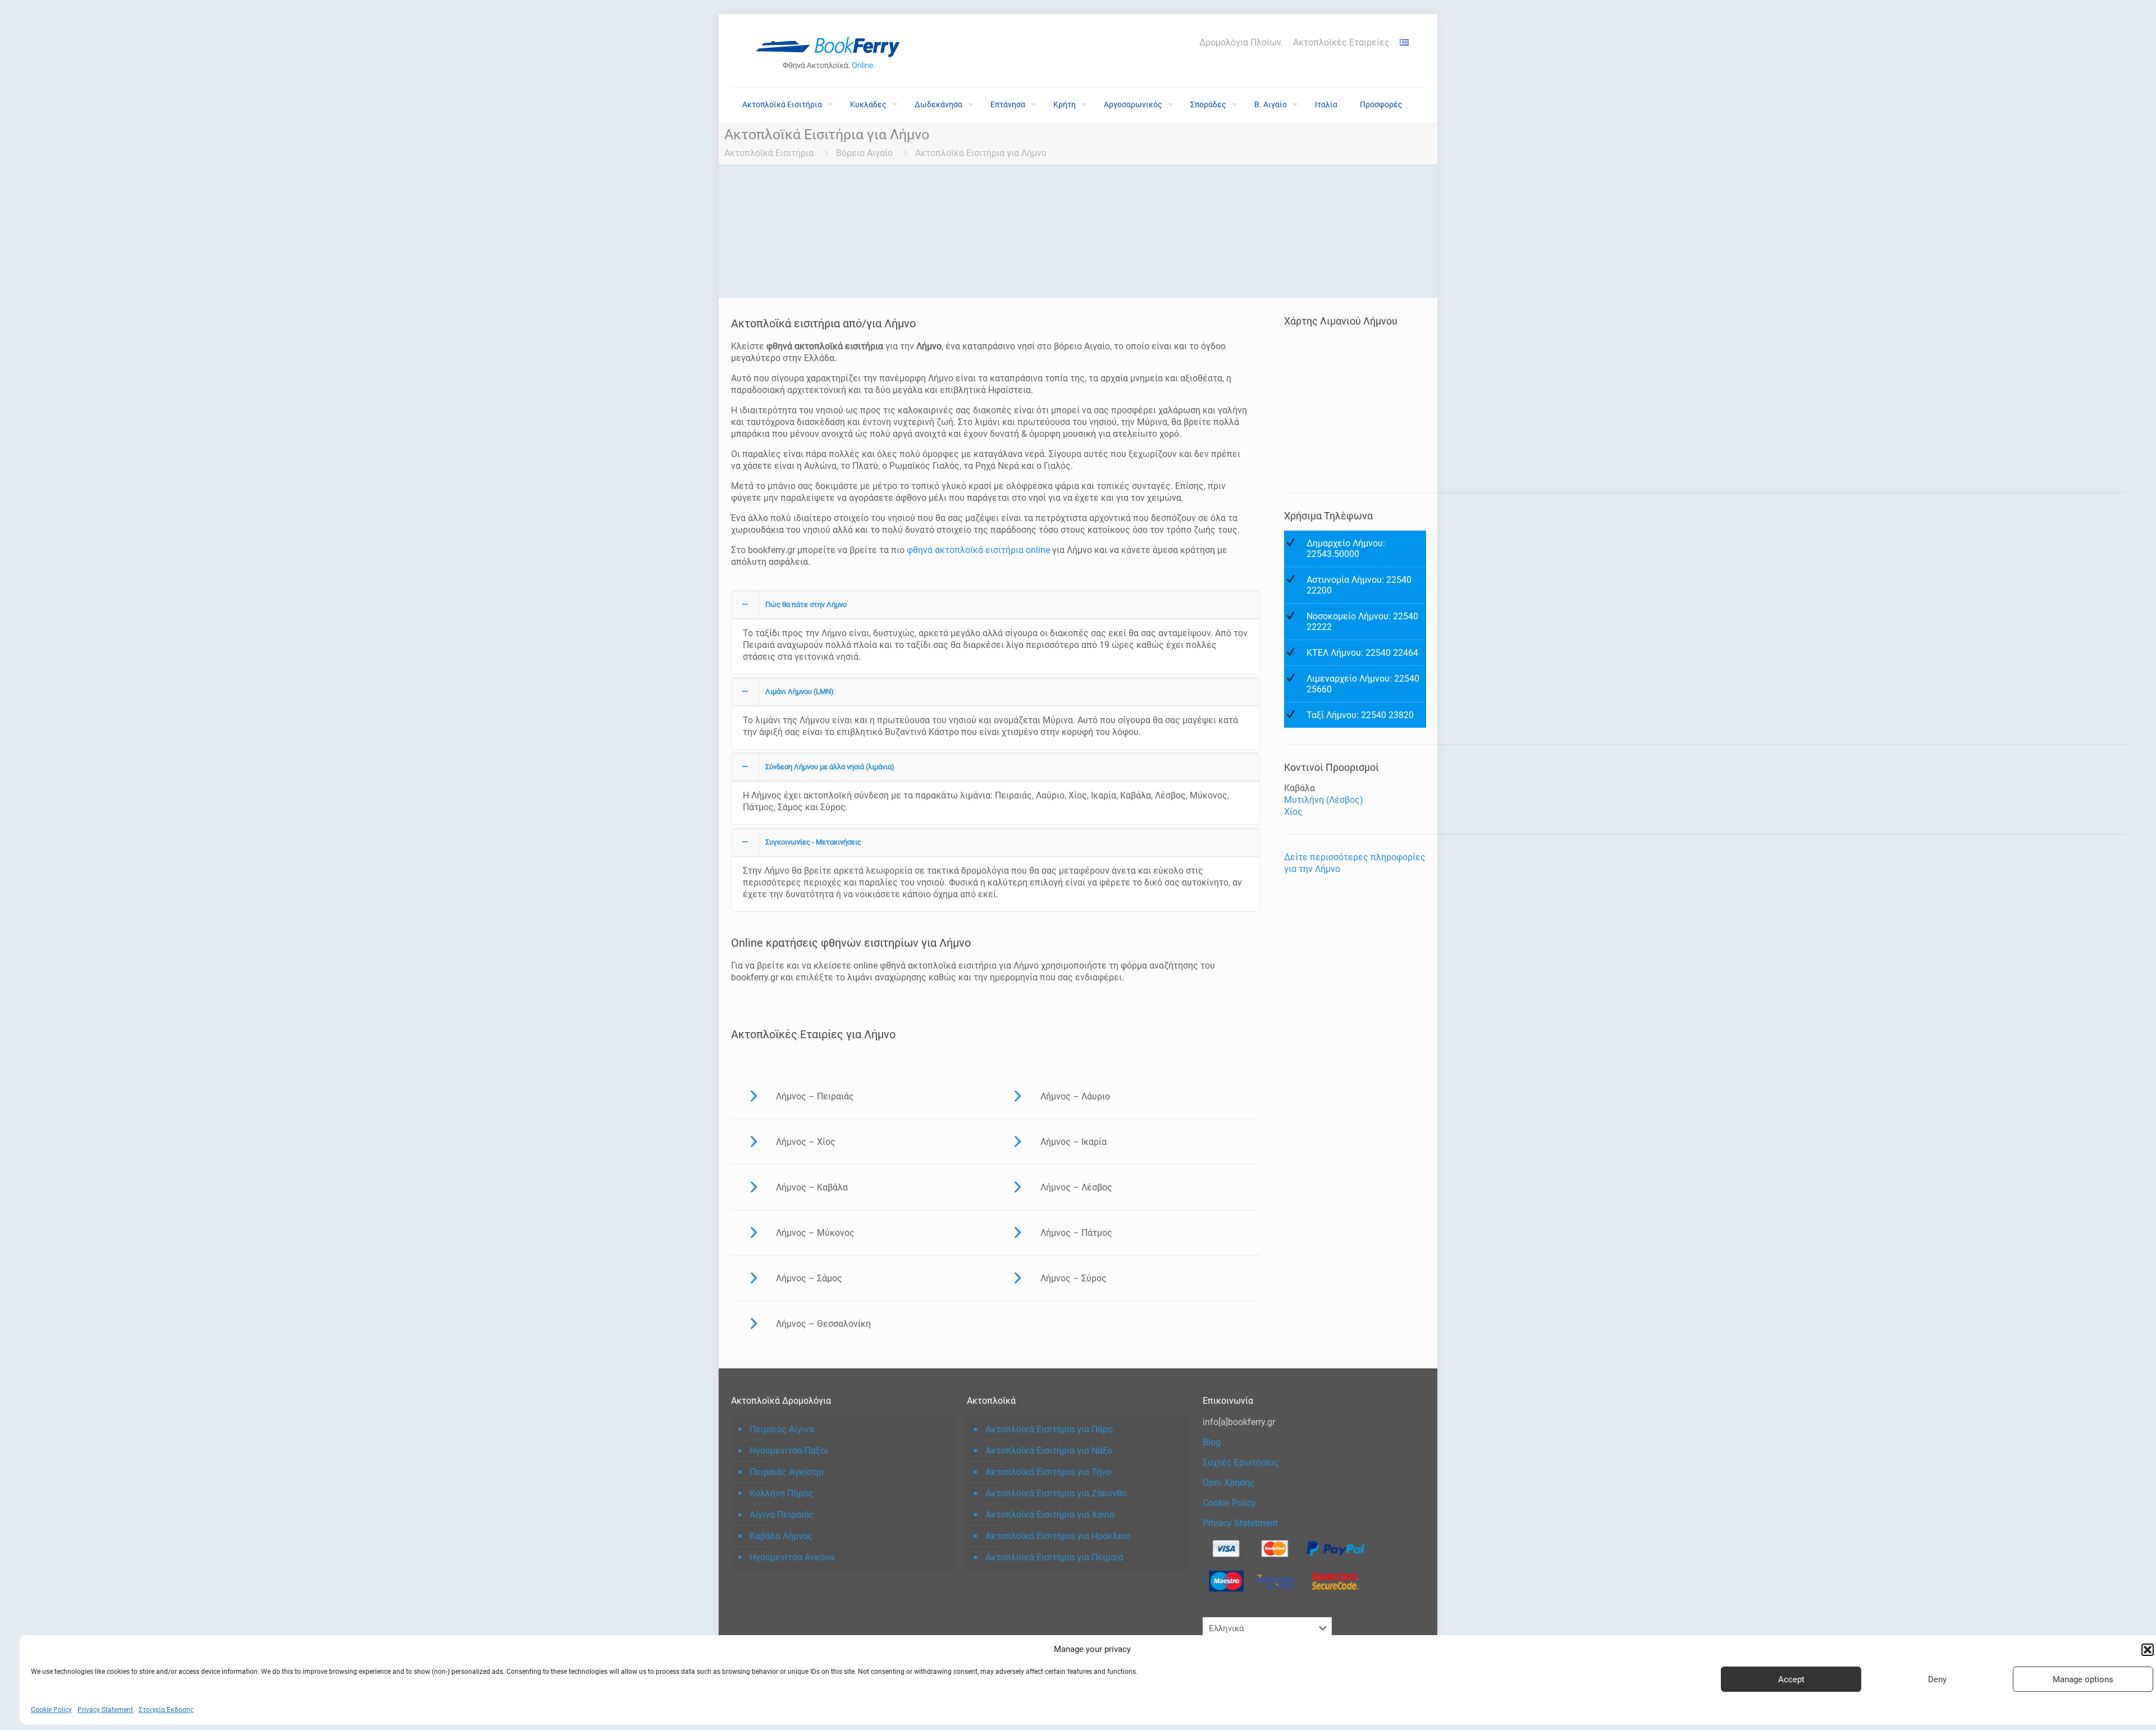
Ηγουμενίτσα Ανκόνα (792, 1557)
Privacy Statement (105, 1710)
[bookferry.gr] (832, 51)
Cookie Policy (51, 1710)
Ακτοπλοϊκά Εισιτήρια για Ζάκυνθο (1056, 1493)
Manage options (2083, 1679)
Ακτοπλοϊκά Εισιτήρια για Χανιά (1050, 1515)
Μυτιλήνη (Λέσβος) (1324, 800)
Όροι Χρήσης (1229, 1483)
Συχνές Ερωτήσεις (1241, 1462)
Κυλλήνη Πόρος (782, 1493)
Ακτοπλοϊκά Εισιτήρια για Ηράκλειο (1058, 1536)
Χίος (1293, 812)
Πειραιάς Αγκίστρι (787, 1472)
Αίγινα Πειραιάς (782, 1515)
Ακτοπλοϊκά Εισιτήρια (769, 153)
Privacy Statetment (1240, 1523)
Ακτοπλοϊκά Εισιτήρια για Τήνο (1048, 1472)
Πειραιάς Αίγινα (782, 1429)
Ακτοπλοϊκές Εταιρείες (1341, 43)
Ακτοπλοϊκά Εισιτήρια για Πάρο (1049, 1429)
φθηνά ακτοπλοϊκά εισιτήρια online (978, 550)
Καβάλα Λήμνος (781, 1536)
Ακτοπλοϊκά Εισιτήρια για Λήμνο (981, 153)
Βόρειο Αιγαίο (864, 153)
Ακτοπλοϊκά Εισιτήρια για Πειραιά (1054, 1557)
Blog (1212, 1442)
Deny (1937, 1679)
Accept (1791, 1679)
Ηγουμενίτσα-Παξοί (789, 1451)
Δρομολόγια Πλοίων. (1241, 43)
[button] (2148, 1650)
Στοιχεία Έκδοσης (166, 1710)
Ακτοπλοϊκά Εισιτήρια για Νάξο (1049, 1451)
